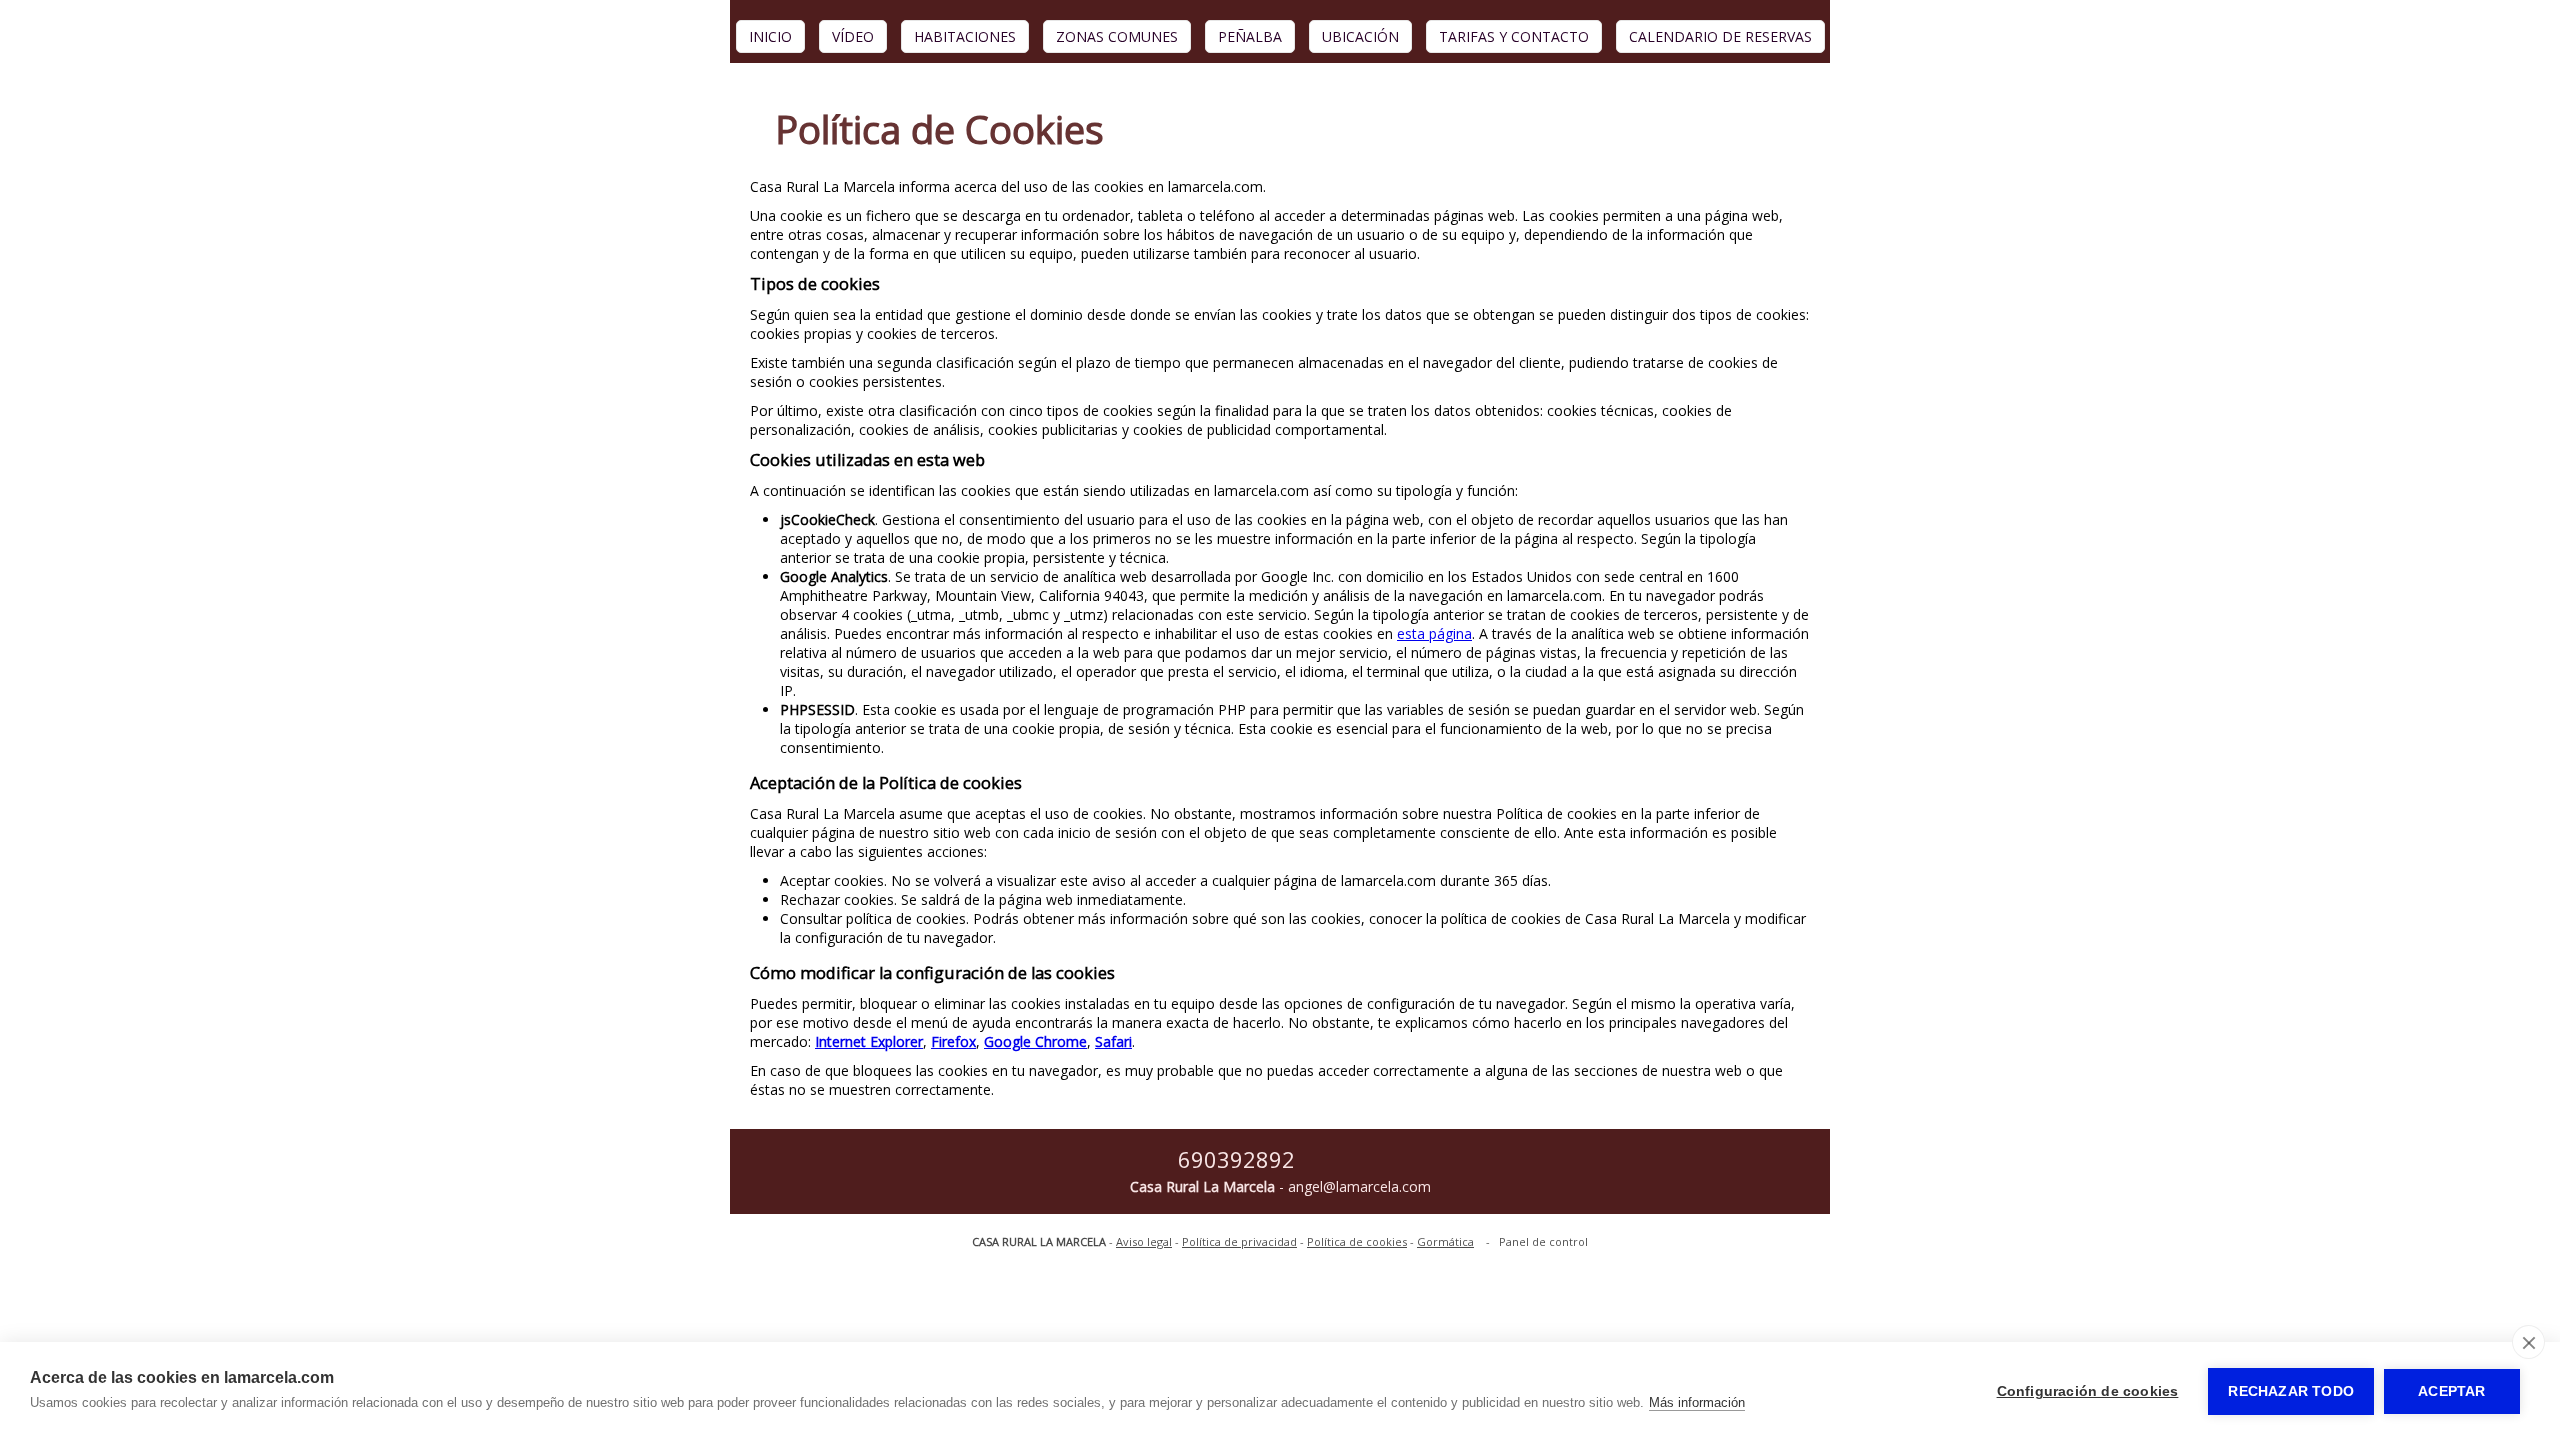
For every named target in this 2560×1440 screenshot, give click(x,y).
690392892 (1236, 1159)
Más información (1697, 1402)
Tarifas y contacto (1514, 36)
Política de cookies (1357, 1241)
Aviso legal (1144, 1241)
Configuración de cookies (2088, 1391)
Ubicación (1360, 36)
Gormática (1445, 1241)
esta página (1434, 633)
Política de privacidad (1239, 1241)
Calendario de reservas (1720, 36)
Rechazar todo (2291, 1391)
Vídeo (853, 36)
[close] (2528, 1342)
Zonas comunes (1117, 36)
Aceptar (2451, 1391)
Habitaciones (965, 36)
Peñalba (1250, 36)
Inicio (770, 36)
